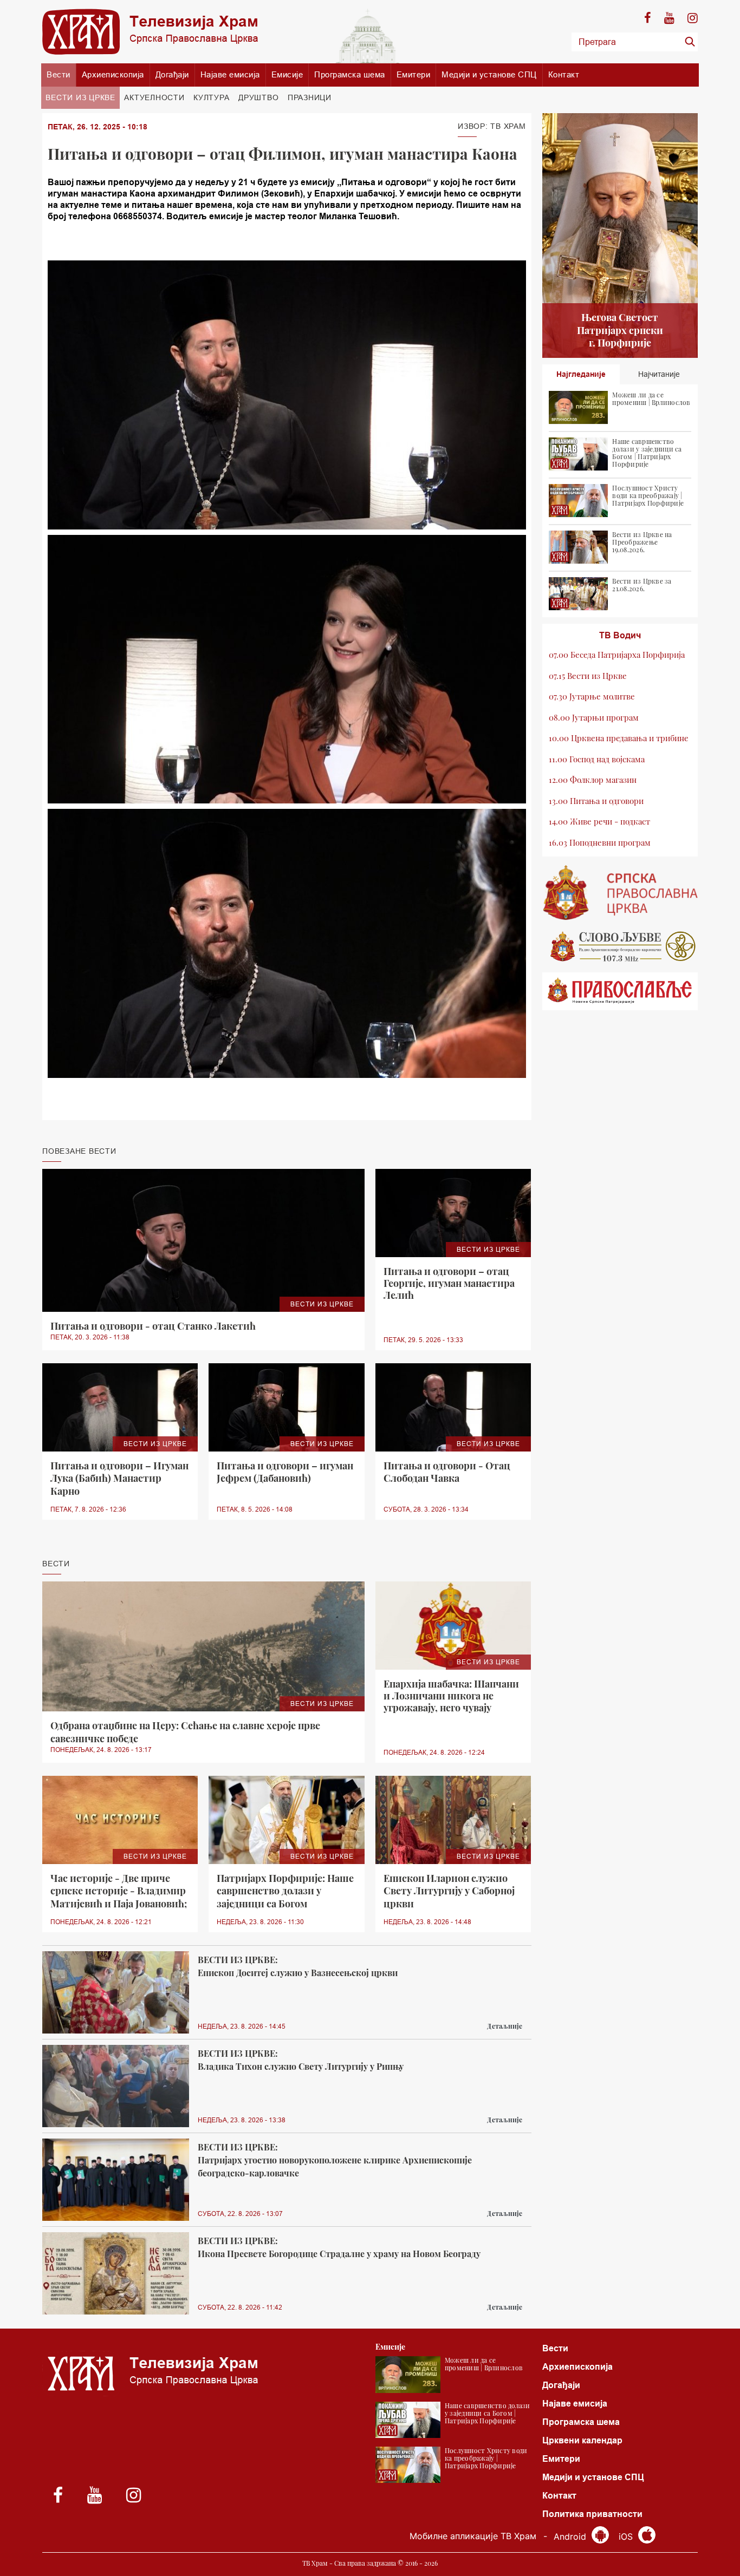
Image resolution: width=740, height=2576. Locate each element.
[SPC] (620, 893)
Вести (59, 74)
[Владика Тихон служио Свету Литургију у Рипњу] (116, 2086)
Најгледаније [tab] (581, 374)
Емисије (287, 74)
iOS (627, 2536)
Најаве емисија (230, 74)
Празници (310, 97)
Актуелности (154, 97)
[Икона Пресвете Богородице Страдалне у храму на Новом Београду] (116, 2274)
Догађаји (172, 74)
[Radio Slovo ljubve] (620, 946)
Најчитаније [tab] (659, 374)
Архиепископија (113, 74)
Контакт (564, 74)
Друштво (258, 97)
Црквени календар (582, 2440)
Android (571, 2536)
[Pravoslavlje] (620, 991)
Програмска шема (350, 74)
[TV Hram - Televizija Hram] (150, 32)
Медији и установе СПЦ (489, 74)
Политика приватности (592, 2514)
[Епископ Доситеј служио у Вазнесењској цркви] (116, 1993)
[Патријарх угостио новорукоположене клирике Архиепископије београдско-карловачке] (116, 2180)
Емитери (414, 74)
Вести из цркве (80, 97)
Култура (211, 97)
